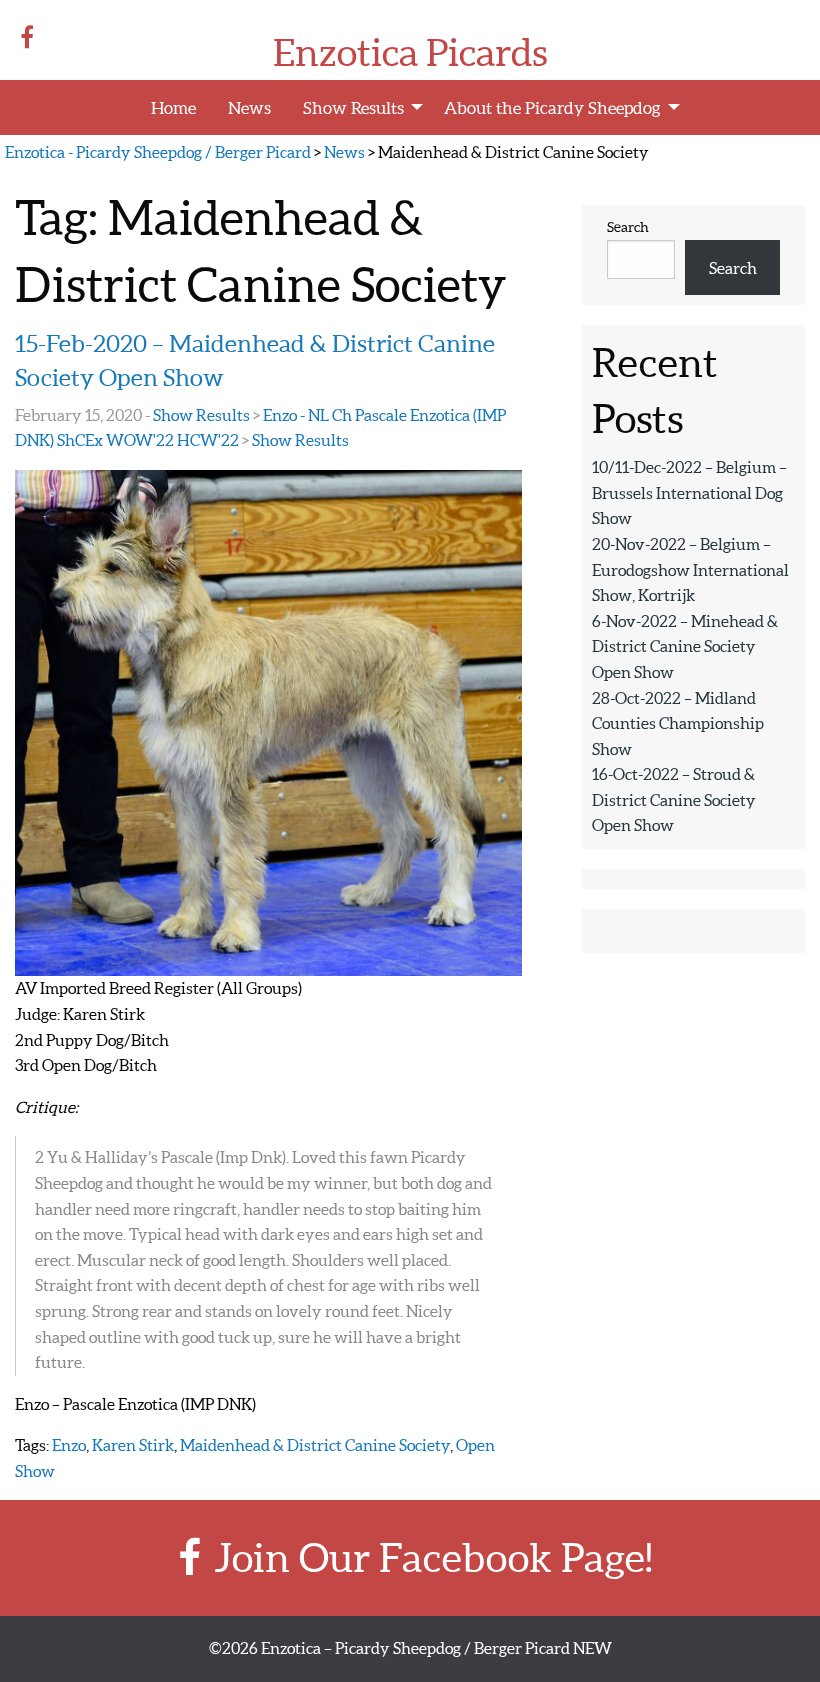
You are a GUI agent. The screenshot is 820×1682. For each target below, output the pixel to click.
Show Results (353, 107)
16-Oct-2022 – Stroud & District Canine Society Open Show (674, 799)
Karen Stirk (133, 1445)
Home (173, 107)
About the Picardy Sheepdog (552, 107)
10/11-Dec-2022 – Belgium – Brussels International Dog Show (689, 492)
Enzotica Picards (410, 53)
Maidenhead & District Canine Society (315, 1445)
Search (628, 227)
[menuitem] (173, 107)
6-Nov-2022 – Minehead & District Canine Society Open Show (685, 646)
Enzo (69, 1445)
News (249, 107)
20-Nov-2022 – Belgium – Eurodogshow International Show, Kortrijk (690, 569)
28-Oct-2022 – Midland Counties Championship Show (678, 723)
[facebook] (32, 37)
